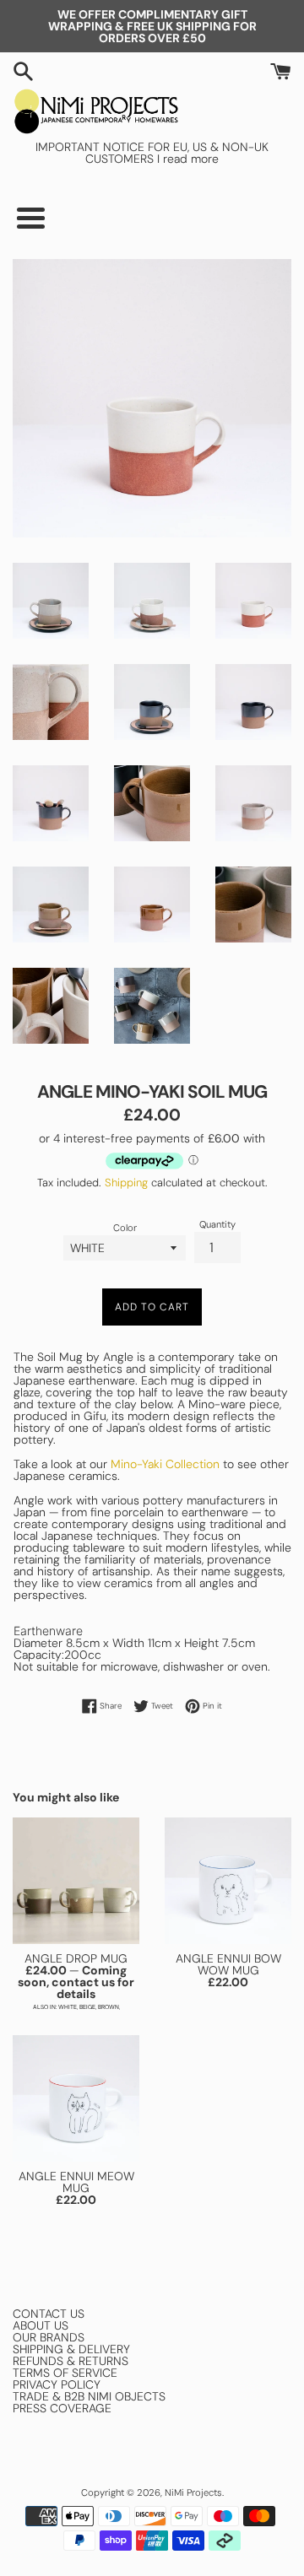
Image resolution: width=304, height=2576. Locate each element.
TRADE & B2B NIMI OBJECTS (89, 2396)
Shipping (126, 1183)
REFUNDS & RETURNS (71, 2361)
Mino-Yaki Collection (165, 1464)
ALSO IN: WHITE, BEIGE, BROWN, (76, 2007)
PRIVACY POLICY (57, 2384)
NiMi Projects (193, 2492)
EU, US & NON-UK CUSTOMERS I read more (177, 153)
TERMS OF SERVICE (65, 2373)
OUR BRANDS (49, 2337)
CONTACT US (49, 2314)
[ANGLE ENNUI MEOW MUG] (76, 2098)
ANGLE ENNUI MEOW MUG (76, 2182)
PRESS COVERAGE (62, 2408)
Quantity (217, 1225)
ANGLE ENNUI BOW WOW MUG (228, 1964)
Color (125, 1228)
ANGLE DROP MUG (76, 1958)
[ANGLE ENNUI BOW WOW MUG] (228, 1881)
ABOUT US (41, 2325)
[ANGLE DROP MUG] (76, 1881)
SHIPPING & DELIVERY (71, 2349)
